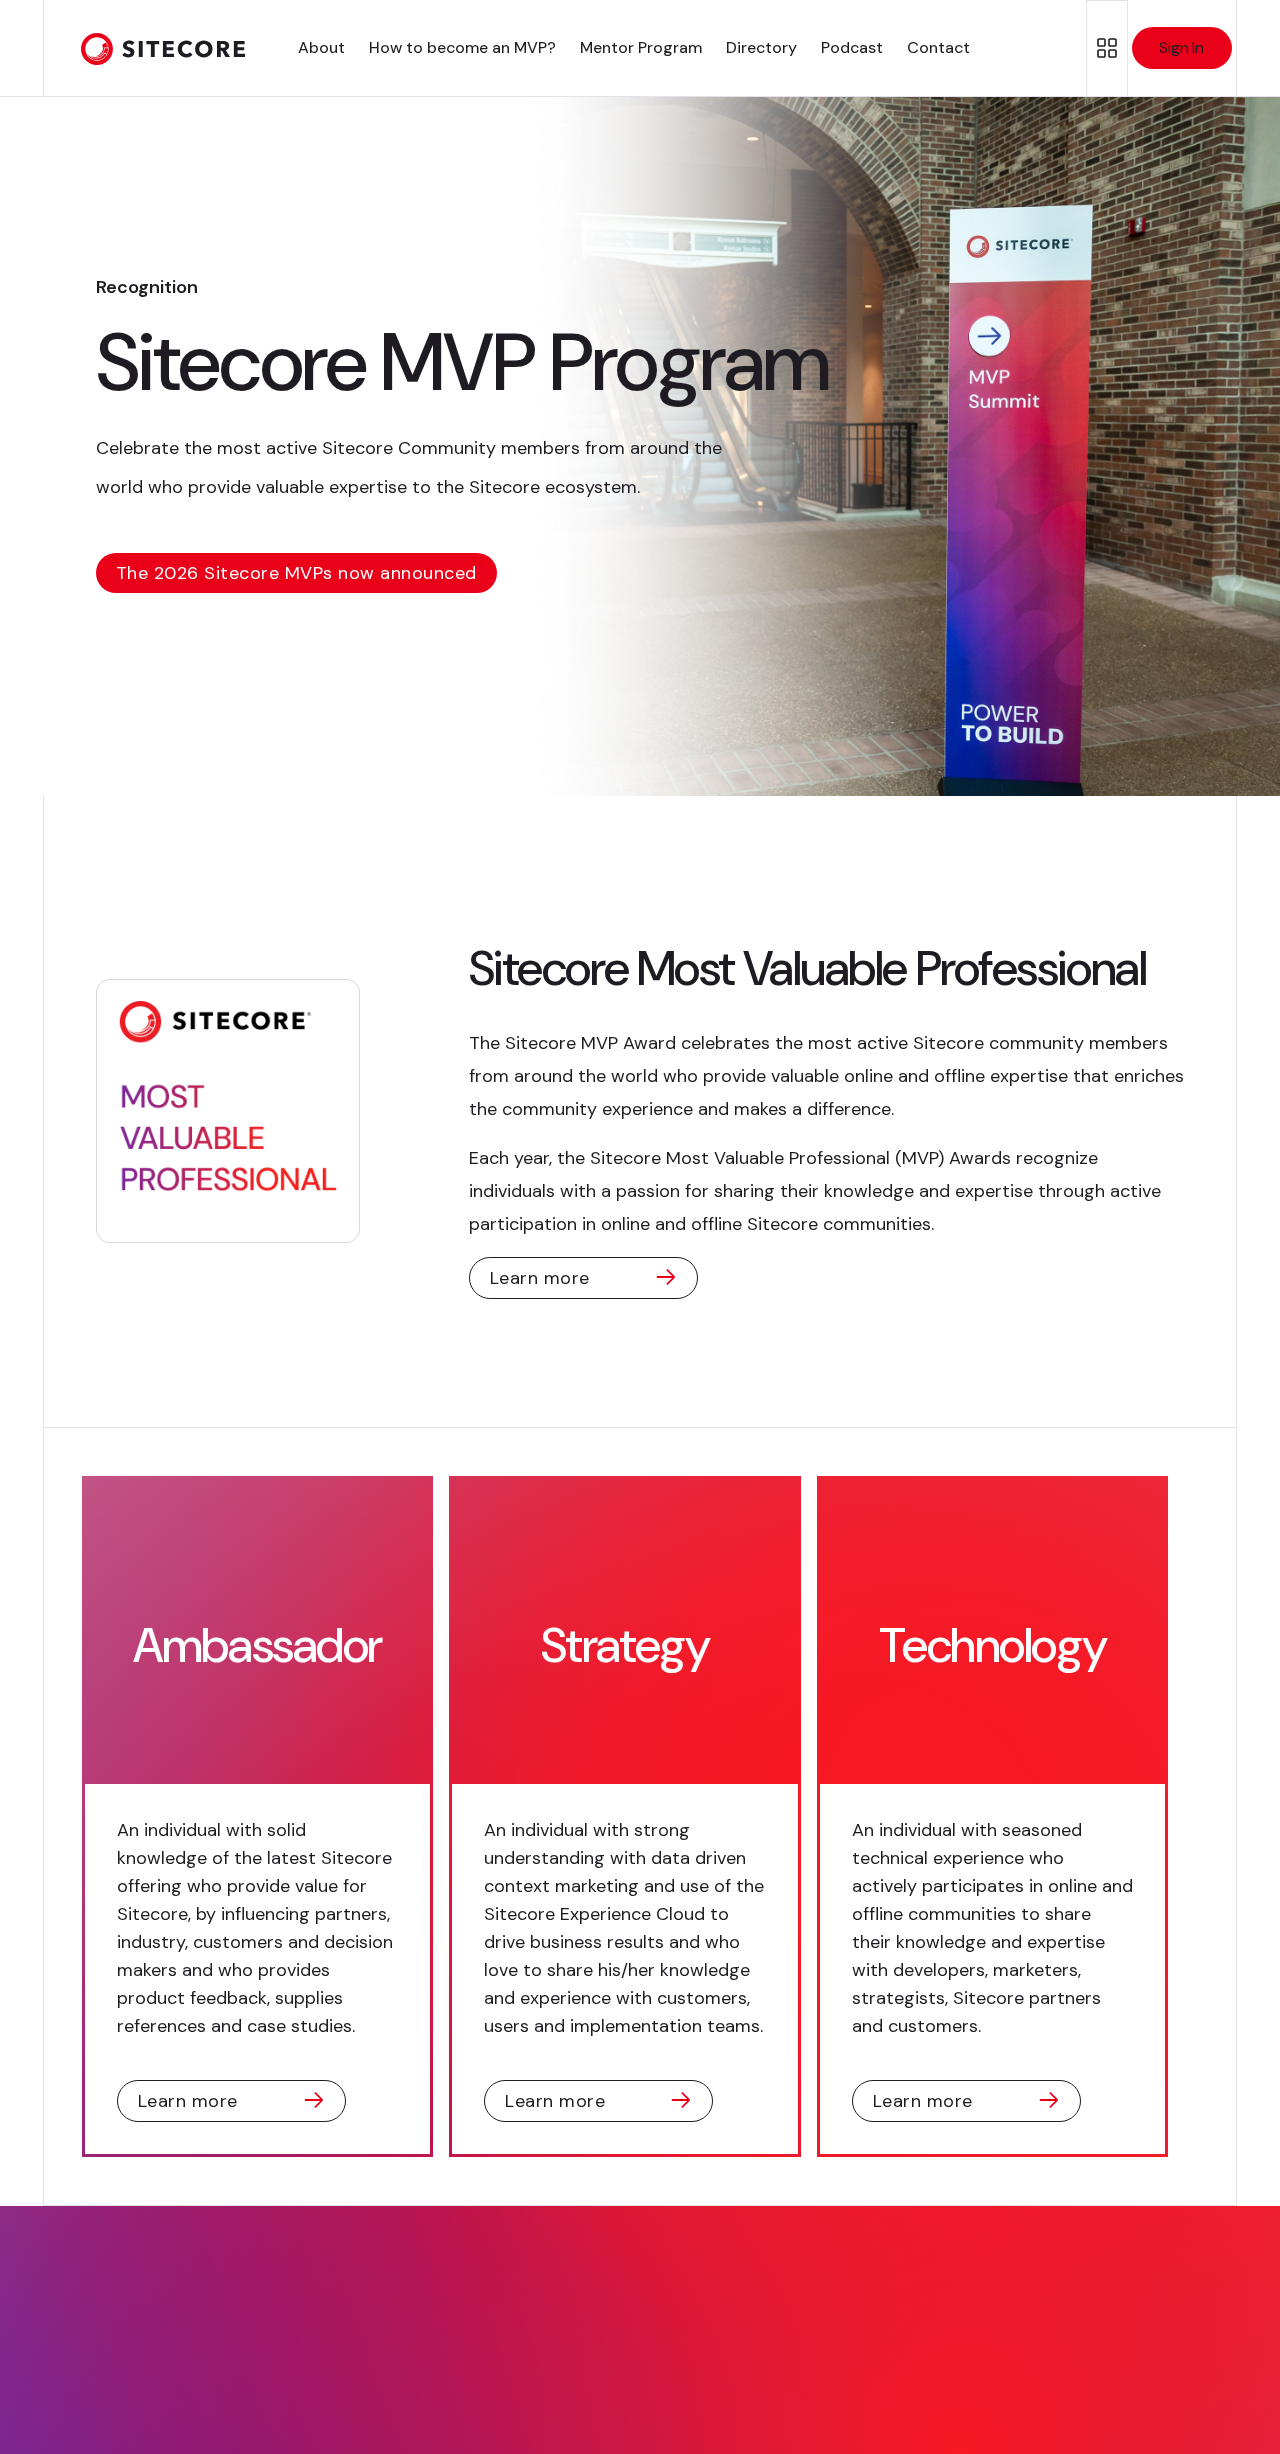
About (321, 47)
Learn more (540, 1278)
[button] (1107, 48)
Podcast (852, 47)
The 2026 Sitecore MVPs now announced (296, 573)
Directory (761, 47)
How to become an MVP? (462, 47)
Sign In (1181, 47)
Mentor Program (641, 47)
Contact (938, 47)
